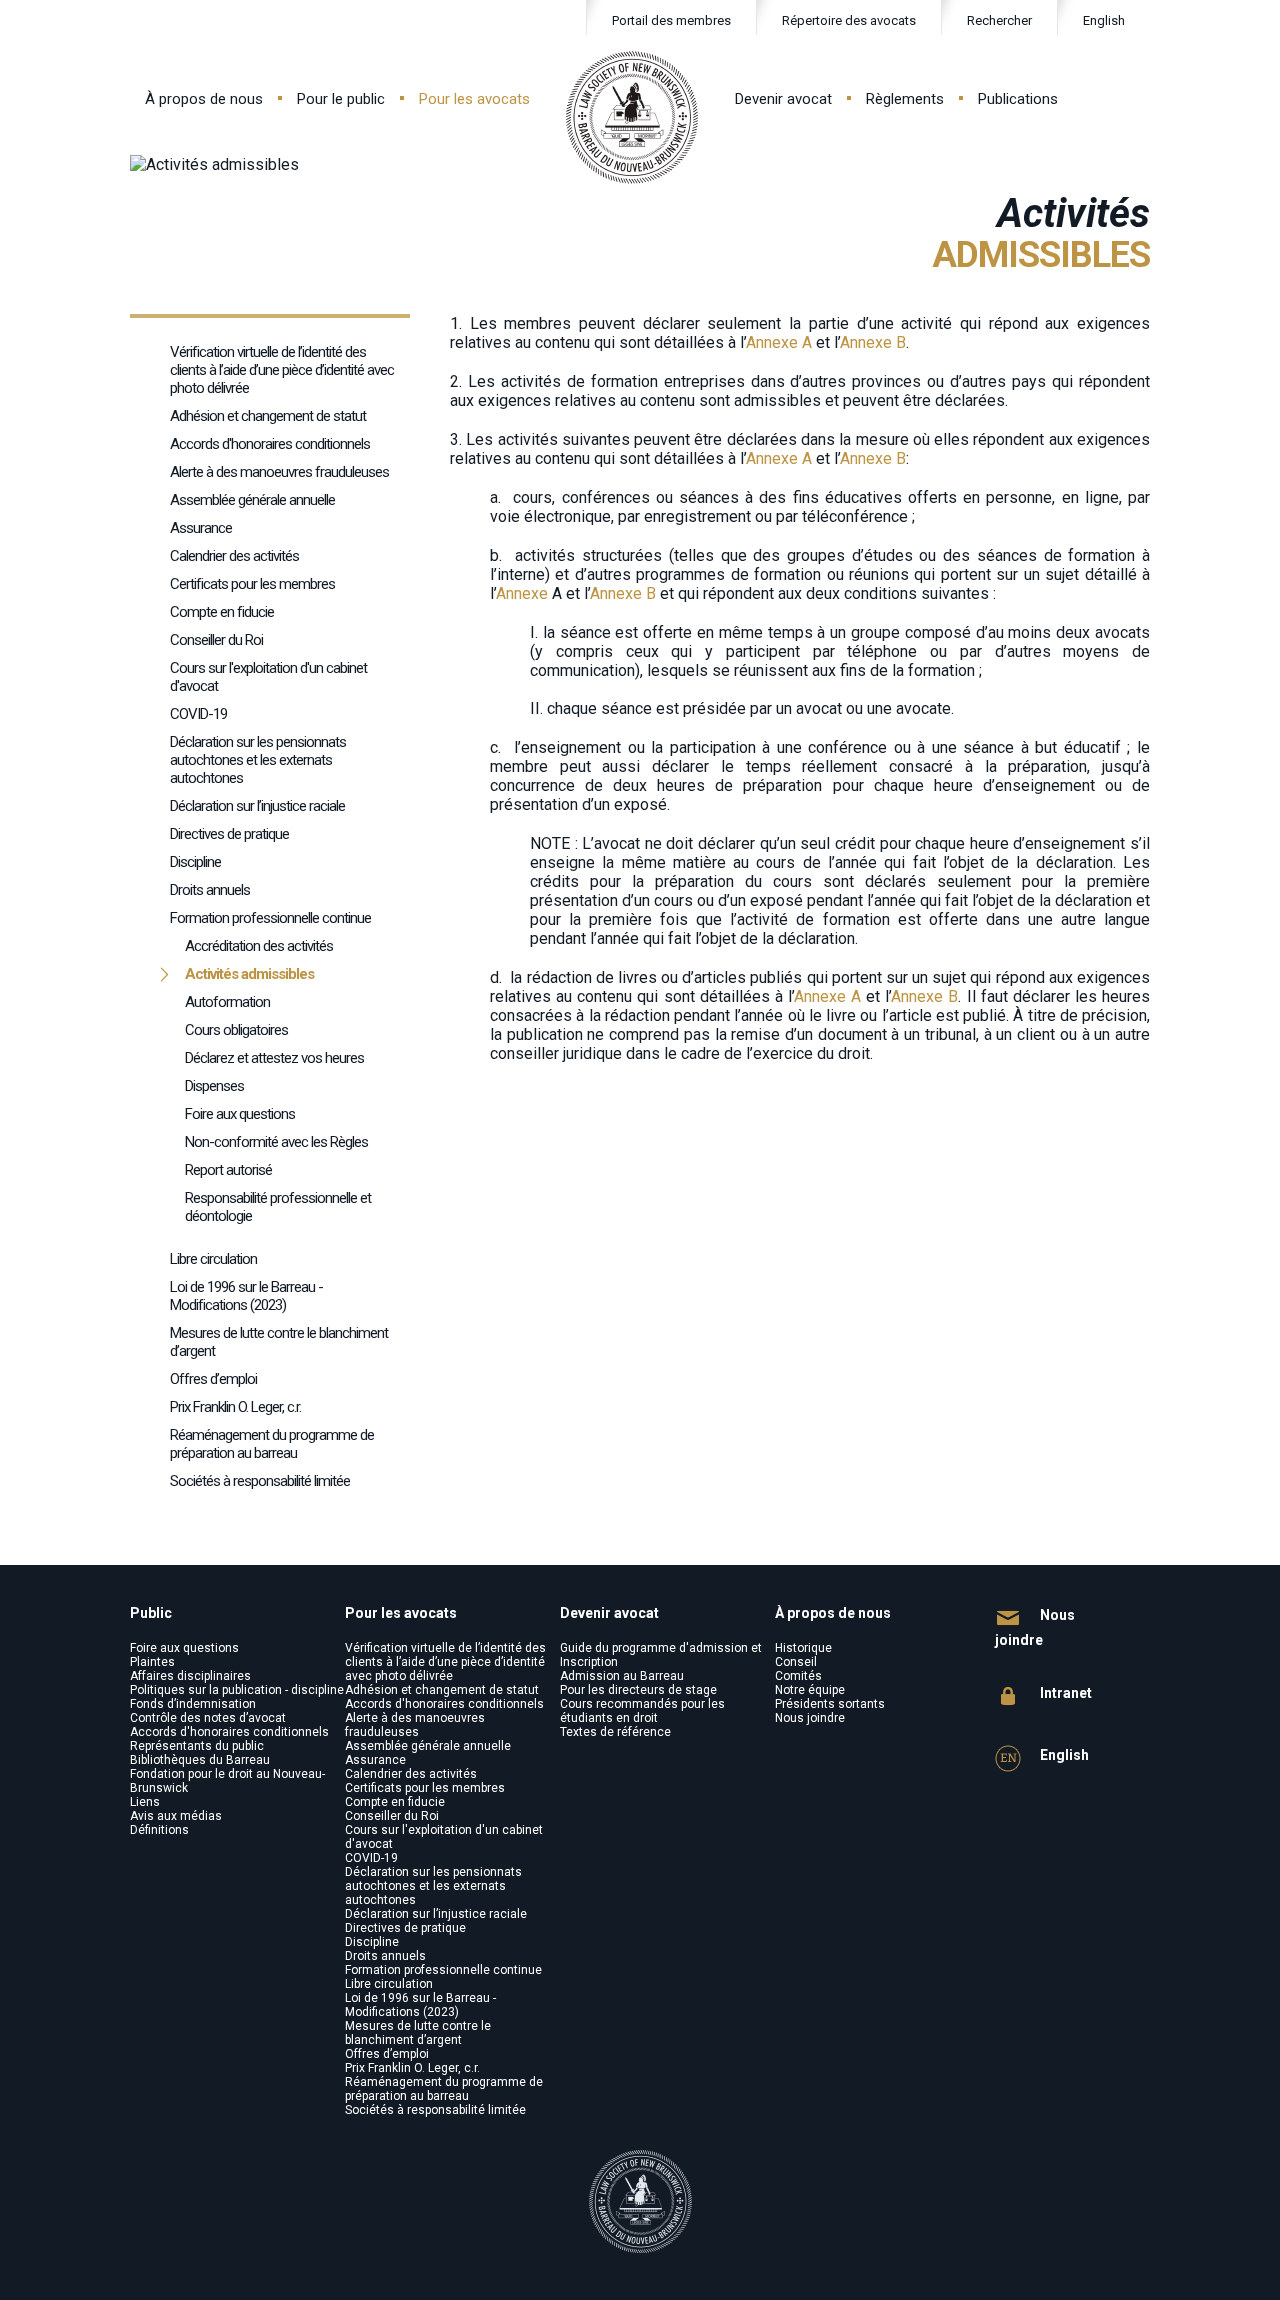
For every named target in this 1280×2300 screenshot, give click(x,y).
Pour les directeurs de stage (638, 1690)
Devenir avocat (783, 99)
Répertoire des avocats (849, 20)
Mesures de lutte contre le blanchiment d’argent (279, 1342)
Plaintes (152, 1662)
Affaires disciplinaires (190, 1676)
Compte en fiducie (222, 612)
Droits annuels (210, 890)
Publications (1018, 99)
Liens (145, 1802)
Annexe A (779, 342)
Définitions (159, 1830)
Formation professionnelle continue (270, 918)
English (1104, 20)
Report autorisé (228, 1170)
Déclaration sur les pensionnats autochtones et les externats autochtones (258, 760)
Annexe (524, 593)
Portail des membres (671, 20)
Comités (798, 1676)
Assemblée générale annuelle (252, 500)
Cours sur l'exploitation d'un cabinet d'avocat (268, 677)
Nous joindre (810, 1718)
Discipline (195, 862)
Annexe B (873, 342)
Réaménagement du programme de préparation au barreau (272, 1444)
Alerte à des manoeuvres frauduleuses (279, 472)
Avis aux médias (176, 1816)
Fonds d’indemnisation (193, 1704)
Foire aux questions (240, 1114)
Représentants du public (197, 1746)
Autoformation (227, 1002)
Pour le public (341, 99)
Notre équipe (810, 1690)
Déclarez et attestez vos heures (274, 1058)
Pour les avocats (474, 99)
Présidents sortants (830, 1704)
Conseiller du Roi (216, 640)
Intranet (1064, 1693)
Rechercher (999, 20)
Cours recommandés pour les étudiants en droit (642, 1711)
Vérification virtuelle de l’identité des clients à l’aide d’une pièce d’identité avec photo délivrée (282, 370)
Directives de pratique (229, 834)
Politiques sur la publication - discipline (237, 1690)
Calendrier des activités (234, 556)
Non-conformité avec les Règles (276, 1142)
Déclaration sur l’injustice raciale (257, 806)
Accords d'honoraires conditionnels (270, 444)
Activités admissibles (249, 974)
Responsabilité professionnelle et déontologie (278, 1207)
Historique (803, 1648)
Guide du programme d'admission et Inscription (661, 1655)
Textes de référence (615, 1732)
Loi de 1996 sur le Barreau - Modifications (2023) (246, 1296)
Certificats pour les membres (252, 584)
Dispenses (214, 1086)
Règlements (905, 99)
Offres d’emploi (213, 1379)
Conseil (796, 1662)
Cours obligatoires (236, 1030)
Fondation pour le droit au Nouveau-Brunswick (227, 1781)
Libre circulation (389, 1984)
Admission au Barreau (622, 1676)
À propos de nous (204, 99)
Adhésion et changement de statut (268, 416)
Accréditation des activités (259, 946)
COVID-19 (198, 714)
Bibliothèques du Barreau (200, 1760)
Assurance (201, 528)
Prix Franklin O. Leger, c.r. (235, 1407)
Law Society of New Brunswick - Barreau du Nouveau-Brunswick (632, 117)
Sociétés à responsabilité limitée (260, 1481)
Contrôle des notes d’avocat (208, 1718)
